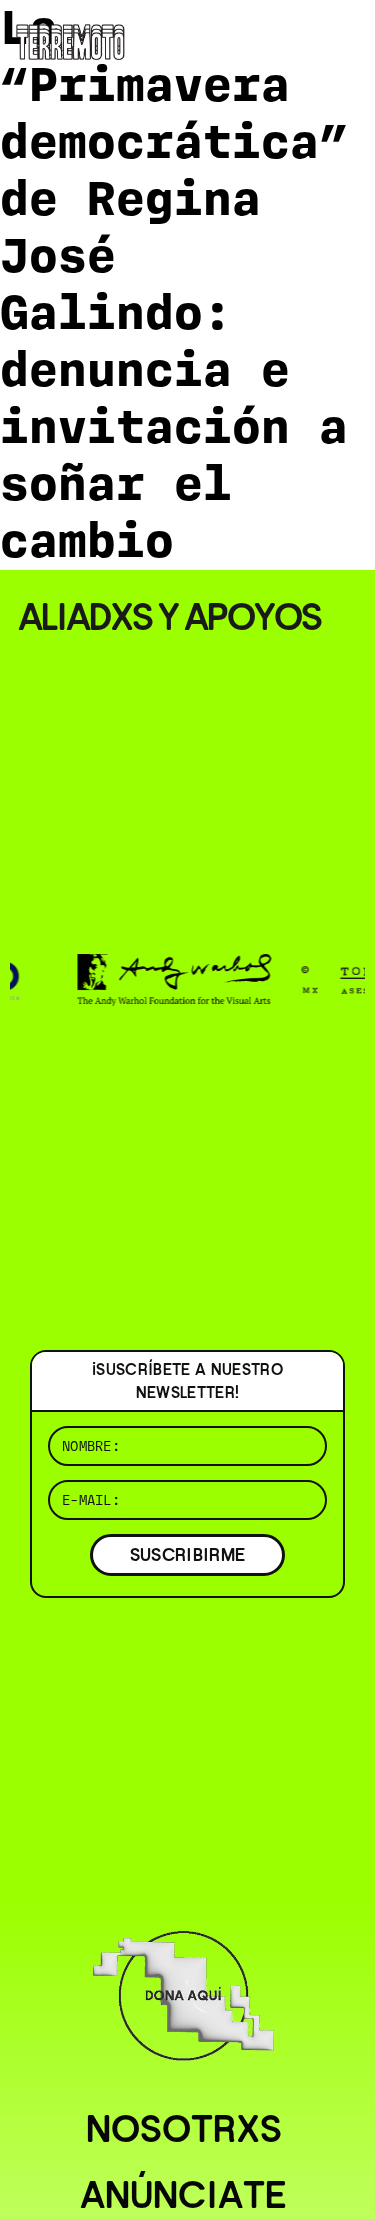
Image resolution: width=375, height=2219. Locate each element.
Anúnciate (183, 2195)
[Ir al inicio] (70, 39)
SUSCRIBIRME (188, 1554)
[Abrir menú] (343, 40)
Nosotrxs (184, 2129)
